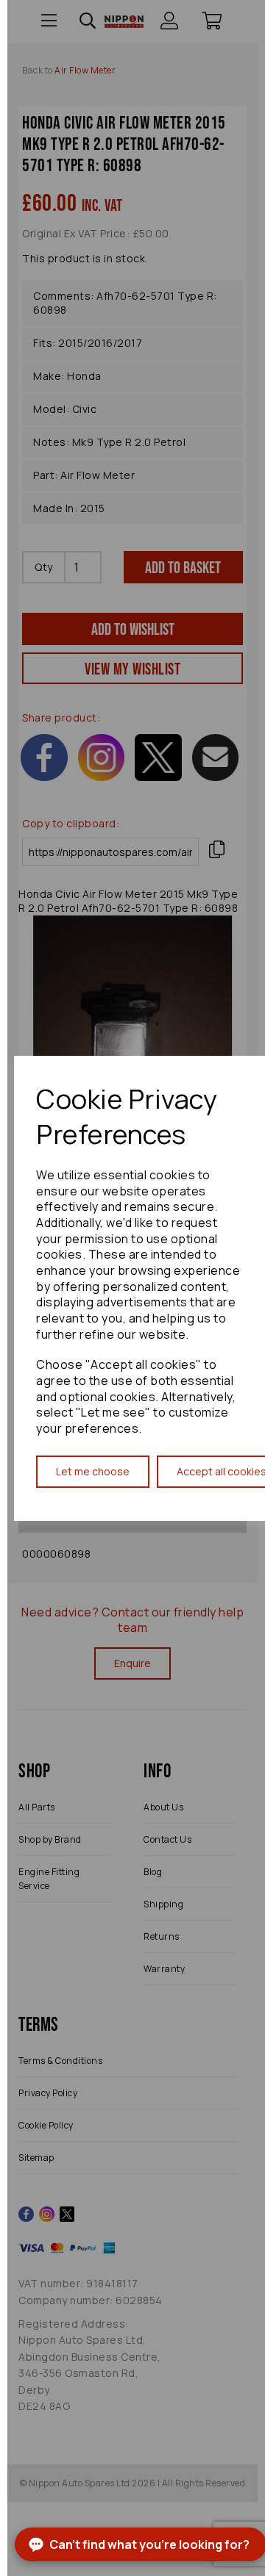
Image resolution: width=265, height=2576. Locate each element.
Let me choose (93, 1471)
